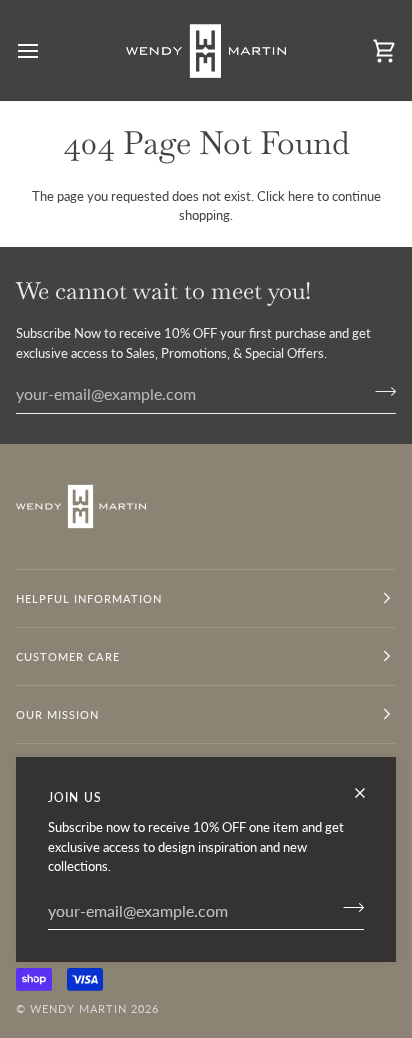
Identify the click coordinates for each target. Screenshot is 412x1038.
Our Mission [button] (57, 714)
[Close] (368, 793)
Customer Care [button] (68, 656)
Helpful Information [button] (89, 598)
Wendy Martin (78, 1008)
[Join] (347, 908)
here (301, 196)
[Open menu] (46, 50)
